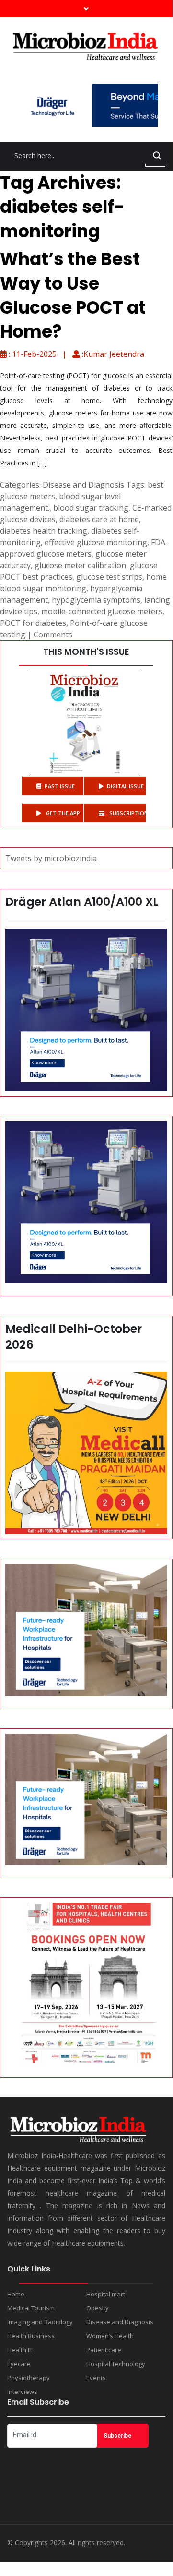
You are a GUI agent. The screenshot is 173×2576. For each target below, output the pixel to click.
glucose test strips (109, 577)
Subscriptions (127, 813)
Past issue (60, 786)
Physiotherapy (29, 2378)
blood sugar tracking (91, 508)
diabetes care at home (99, 519)
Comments (53, 635)
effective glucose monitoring (96, 542)
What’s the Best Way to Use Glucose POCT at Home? (73, 295)
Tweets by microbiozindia (51, 858)
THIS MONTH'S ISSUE (86, 652)
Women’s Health (110, 2336)
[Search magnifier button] (157, 156)
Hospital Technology (116, 2364)
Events (96, 2378)
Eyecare (19, 2364)
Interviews (22, 2392)
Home (16, 2294)
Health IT (20, 2350)
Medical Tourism (31, 2308)
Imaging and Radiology (40, 2322)
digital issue (125, 786)
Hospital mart (106, 2294)
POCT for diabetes (33, 623)
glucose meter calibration (80, 565)
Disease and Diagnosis (83, 485)
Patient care (104, 2350)
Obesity (98, 2308)
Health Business (31, 2336)
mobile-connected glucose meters (102, 611)
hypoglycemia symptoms (96, 600)
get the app (62, 813)
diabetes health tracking (44, 531)
